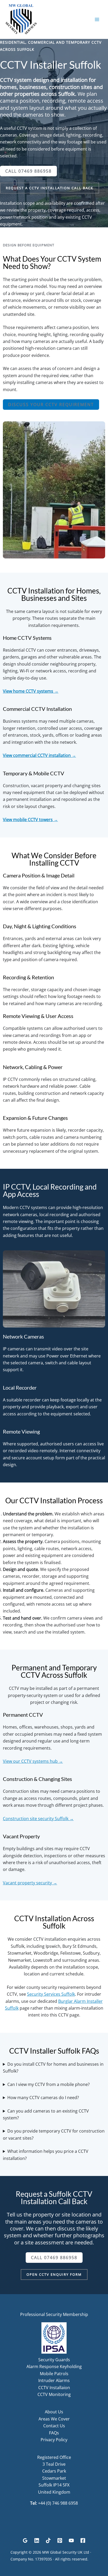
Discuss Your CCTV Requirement (51, 405)
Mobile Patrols (54, 2374)
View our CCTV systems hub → (33, 1761)
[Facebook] (83, 2540)
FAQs (54, 2433)
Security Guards (54, 2360)
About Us (54, 2412)
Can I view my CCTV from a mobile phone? (48, 2084)
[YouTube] (71, 2540)
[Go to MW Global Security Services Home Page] (21, 19)
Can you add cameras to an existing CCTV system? (46, 2114)
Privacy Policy (54, 2440)
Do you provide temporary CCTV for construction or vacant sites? (54, 2134)
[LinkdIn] (37, 2540)
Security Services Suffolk (51, 1994)
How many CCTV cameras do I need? (43, 2098)
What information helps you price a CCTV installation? (46, 2155)
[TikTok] (48, 2540)
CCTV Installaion (54, 2388)
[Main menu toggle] (97, 19)
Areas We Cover (54, 2419)
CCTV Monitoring (54, 2394)
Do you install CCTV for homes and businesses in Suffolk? (53, 2068)
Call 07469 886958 (28, 171)
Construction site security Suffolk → (38, 1819)
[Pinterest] (60, 2540)
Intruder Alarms (54, 2380)
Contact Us (54, 2426)
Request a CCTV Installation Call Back (50, 188)
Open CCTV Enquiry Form (54, 2274)
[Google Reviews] (25, 2540)
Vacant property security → (30, 1883)
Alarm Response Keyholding (54, 2367)
